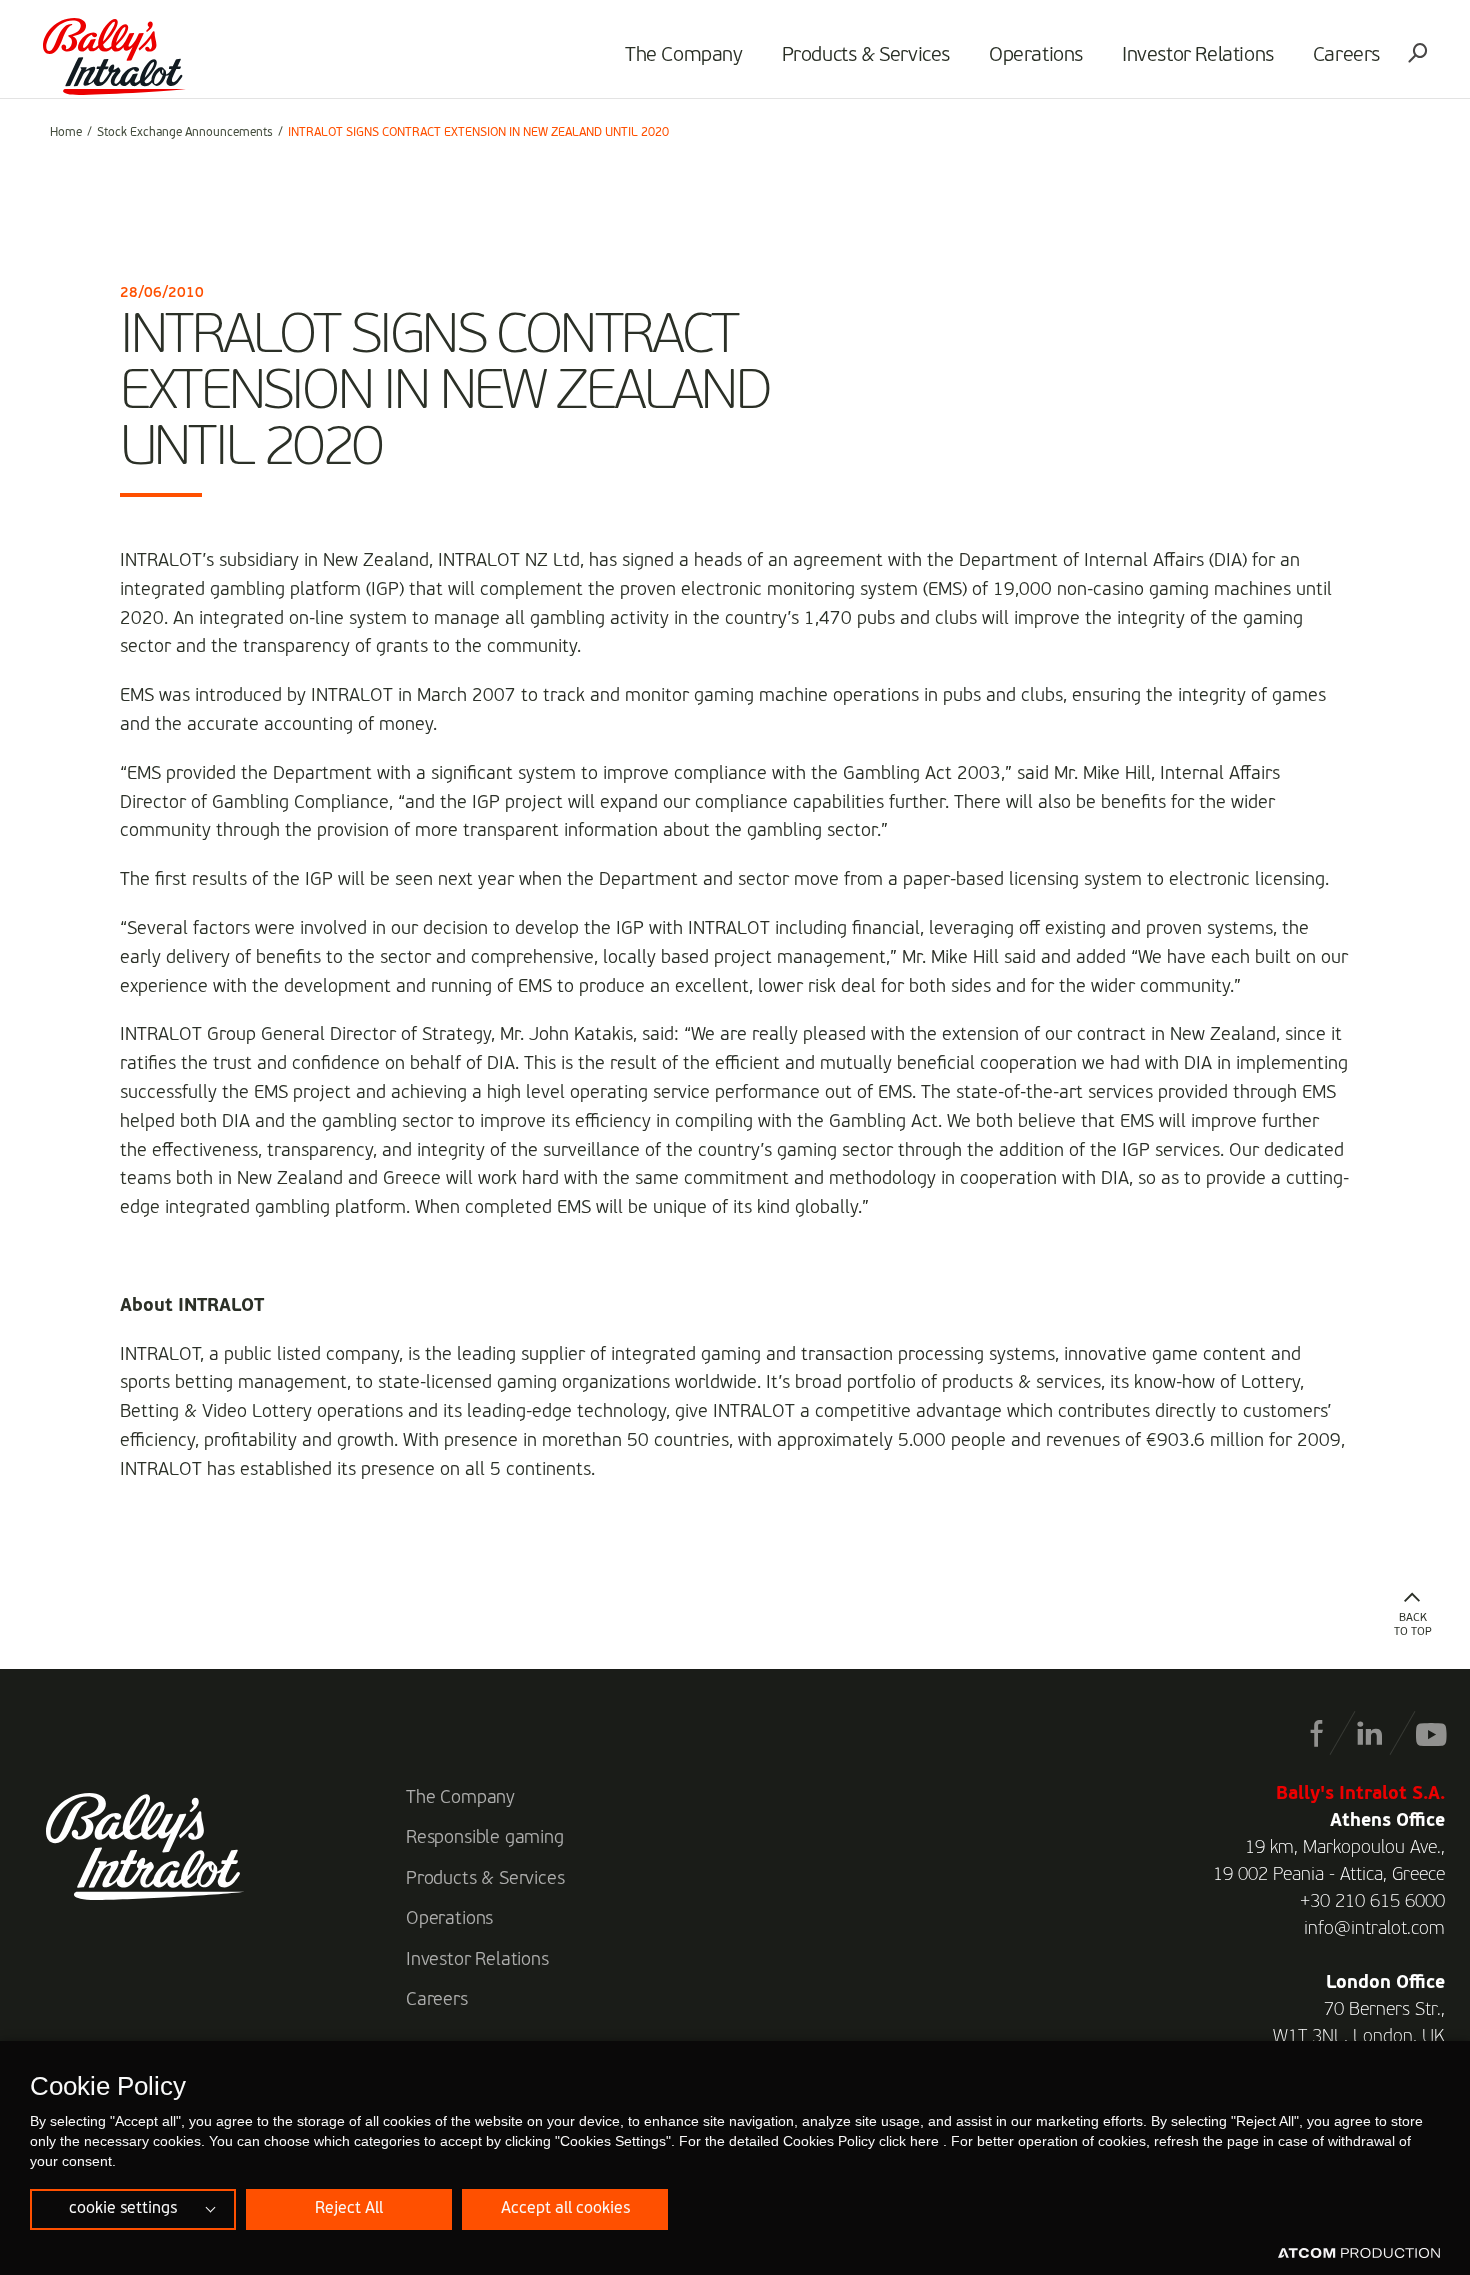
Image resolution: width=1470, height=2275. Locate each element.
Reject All (349, 2209)
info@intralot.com (1374, 1929)
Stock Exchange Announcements (185, 133)
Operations (1036, 56)
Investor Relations (1198, 56)
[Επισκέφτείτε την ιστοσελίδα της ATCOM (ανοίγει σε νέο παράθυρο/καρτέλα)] (1359, 2254)
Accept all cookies (565, 2209)
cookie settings (123, 2209)
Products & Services (866, 56)
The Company (684, 56)
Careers (1346, 56)
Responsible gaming (485, 1838)
